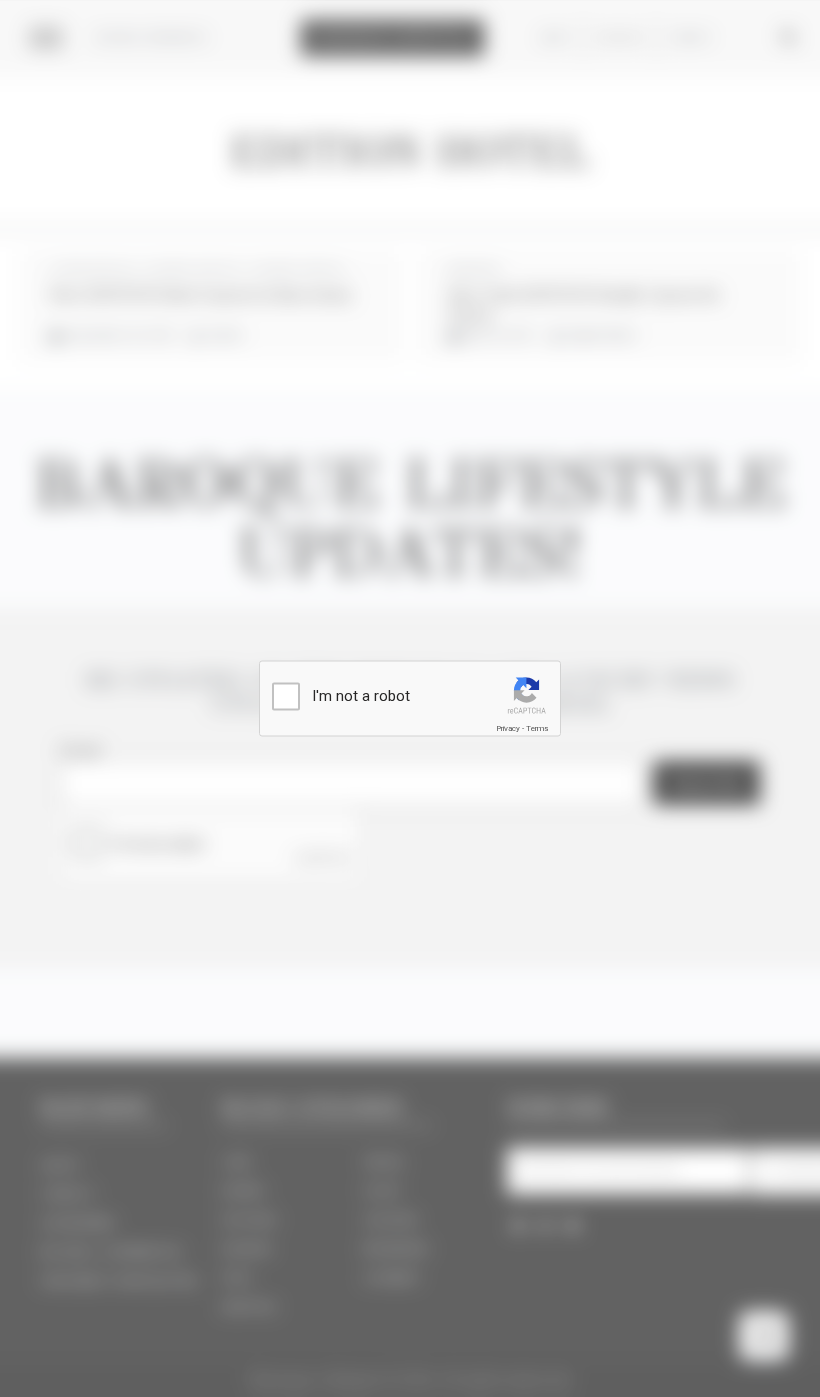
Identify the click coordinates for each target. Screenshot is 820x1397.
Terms (537, 728)
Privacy (508, 728)
